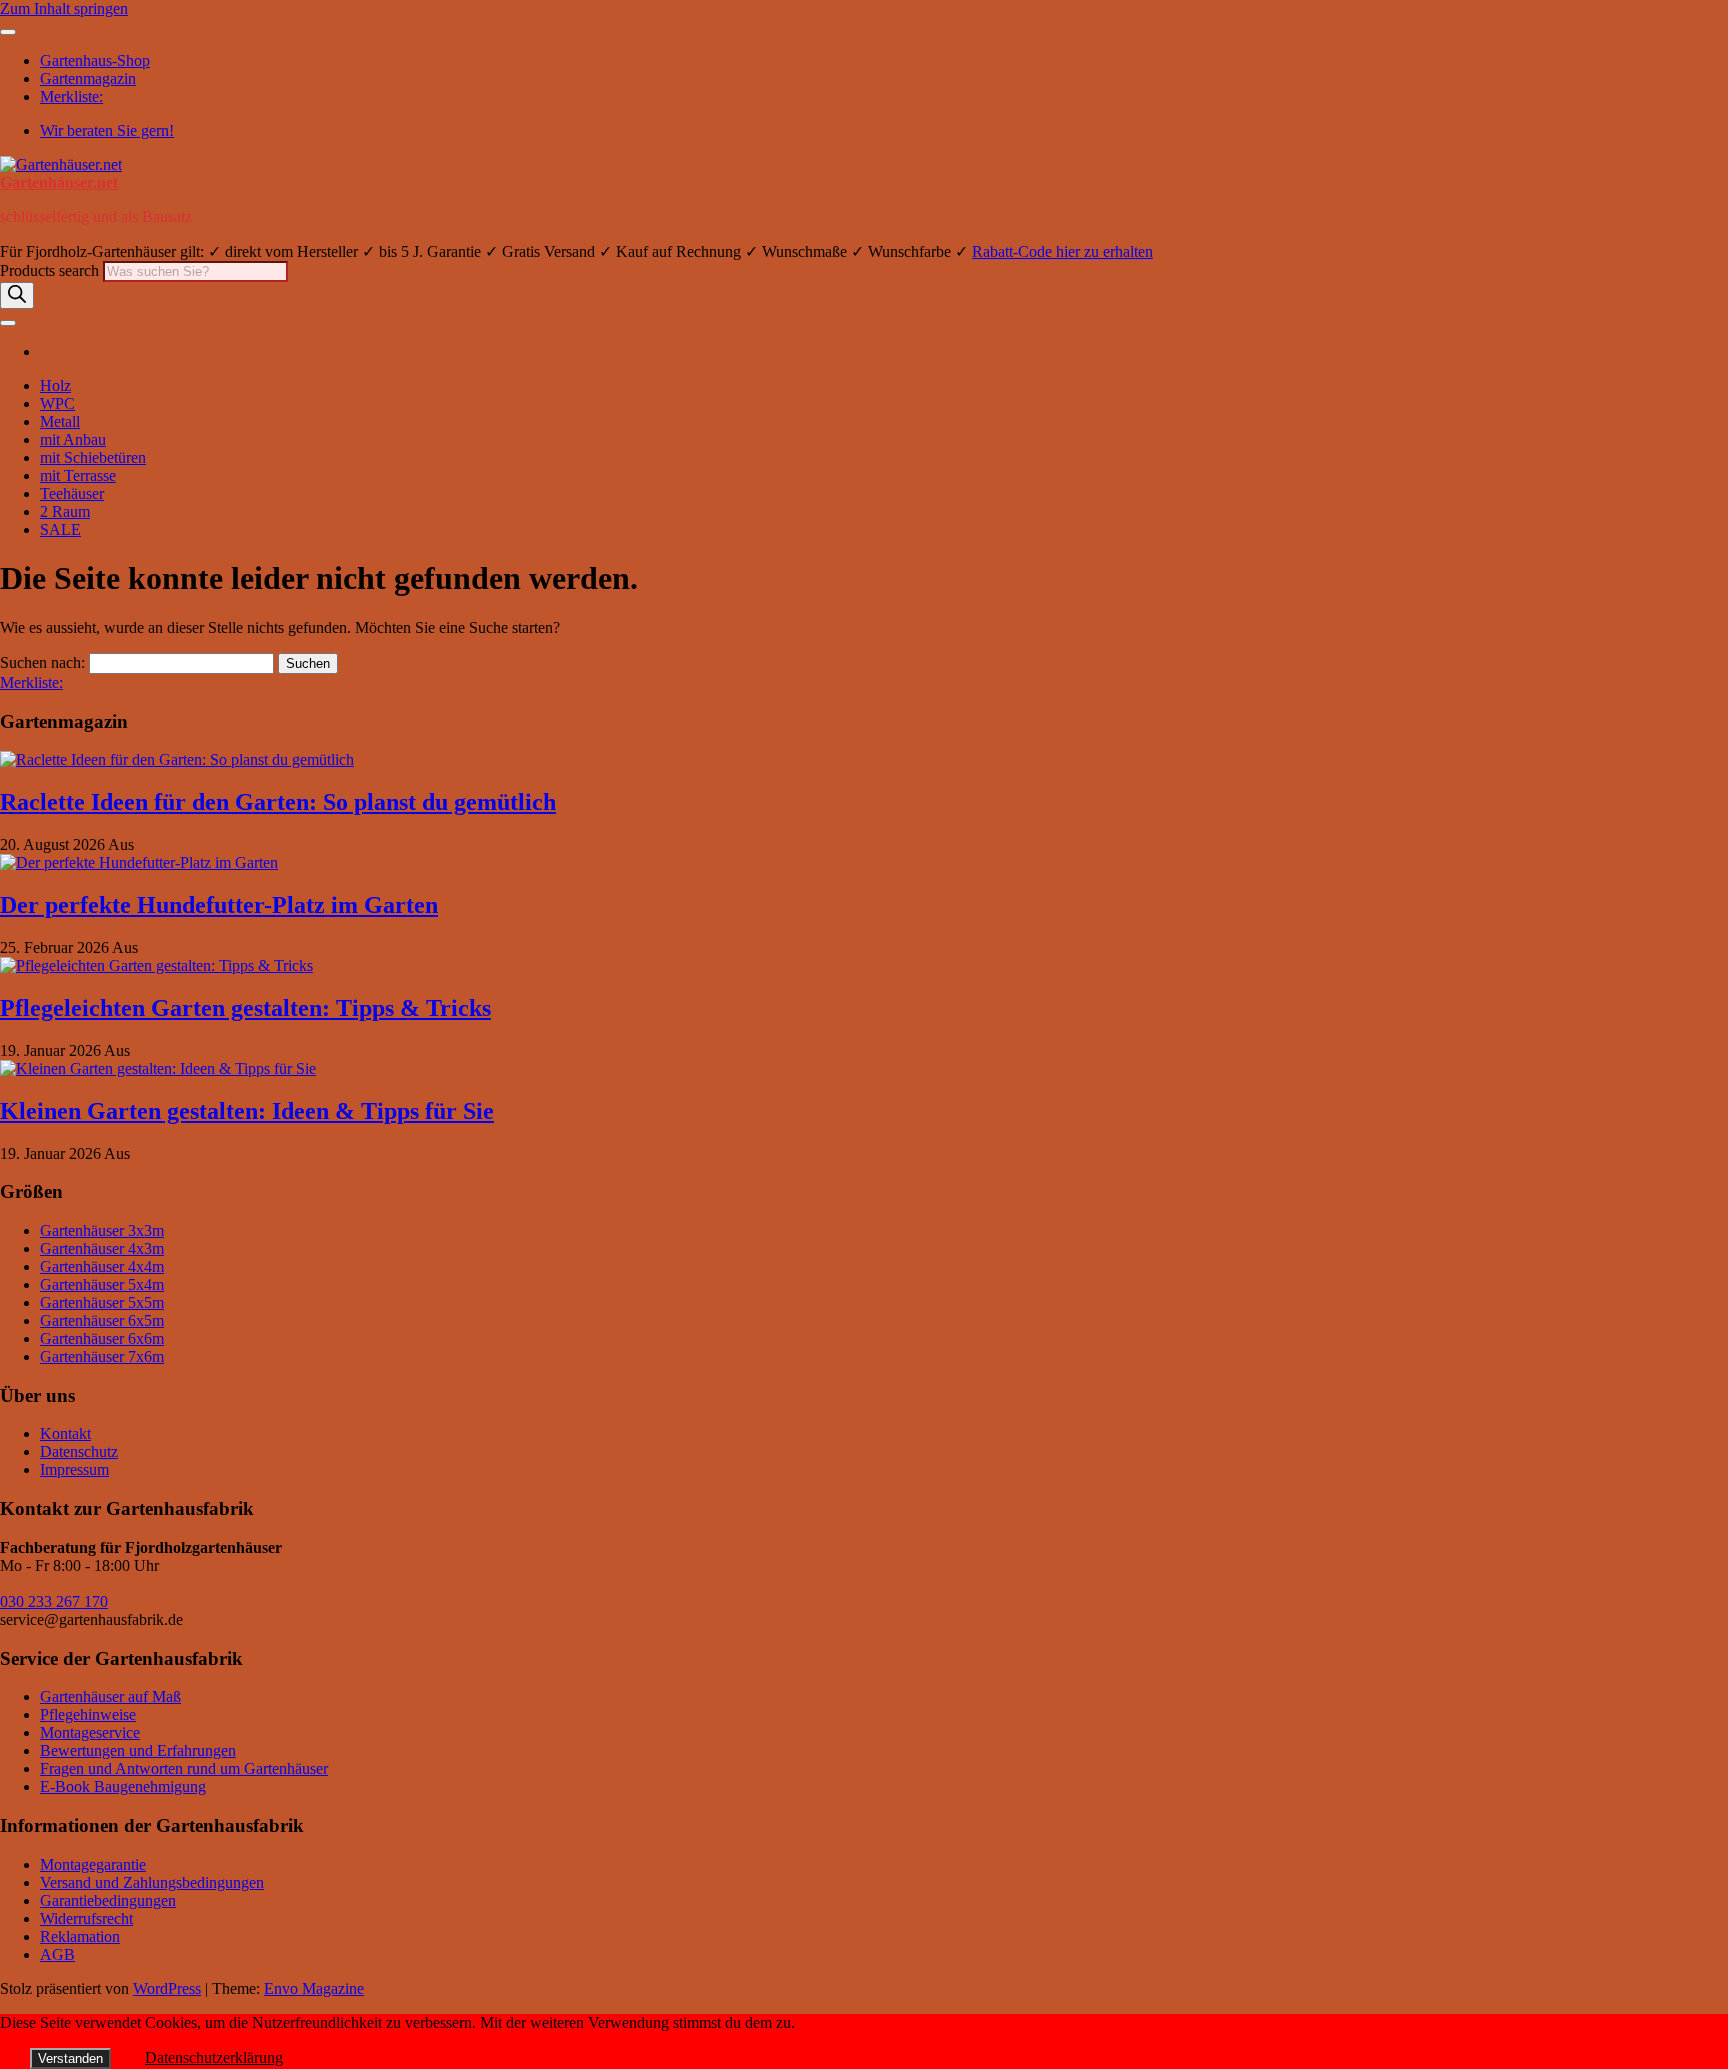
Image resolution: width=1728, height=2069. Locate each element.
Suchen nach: (42, 662)
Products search (51, 270)
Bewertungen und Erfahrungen (138, 1750)
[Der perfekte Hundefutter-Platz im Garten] (139, 862)
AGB (57, 1954)
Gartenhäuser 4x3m (102, 1248)
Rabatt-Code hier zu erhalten (1062, 251)
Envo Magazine (314, 1988)
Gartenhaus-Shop (95, 60)
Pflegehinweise (88, 1714)
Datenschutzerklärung (214, 2057)
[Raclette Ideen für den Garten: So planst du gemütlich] (177, 759)
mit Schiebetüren (93, 457)
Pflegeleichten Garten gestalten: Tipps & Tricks (245, 1008)
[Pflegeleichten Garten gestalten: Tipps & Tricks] (156, 965)
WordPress (167, 1988)
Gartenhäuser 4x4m (102, 1266)
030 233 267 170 (54, 1601)
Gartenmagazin (88, 78)
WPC (57, 403)
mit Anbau (73, 439)
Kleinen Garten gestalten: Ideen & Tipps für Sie (247, 1111)
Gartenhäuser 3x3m (102, 1230)
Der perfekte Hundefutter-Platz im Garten (219, 905)
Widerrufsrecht (86, 1918)
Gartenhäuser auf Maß (110, 1696)
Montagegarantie (93, 1864)
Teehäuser (72, 493)
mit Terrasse (78, 475)
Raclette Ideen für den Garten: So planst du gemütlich (278, 802)
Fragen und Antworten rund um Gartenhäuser (184, 1768)
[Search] (17, 295)
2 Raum (65, 511)
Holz (55, 385)
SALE (60, 529)
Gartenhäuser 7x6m (102, 1356)
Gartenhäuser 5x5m (102, 1302)
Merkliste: (71, 96)
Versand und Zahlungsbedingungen (152, 1882)
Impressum (74, 1469)
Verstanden (70, 2058)
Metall (60, 421)
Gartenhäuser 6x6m (102, 1338)
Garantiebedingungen (108, 1900)
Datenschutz (79, 1451)
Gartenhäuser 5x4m (102, 1284)
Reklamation (80, 1936)
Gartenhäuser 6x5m (102, 1320)
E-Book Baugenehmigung (123, 1786)
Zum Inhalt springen (64, 8)
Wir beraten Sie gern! (107, 130)
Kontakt (65, 1433)
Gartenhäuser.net (59, 182)
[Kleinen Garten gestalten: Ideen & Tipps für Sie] (158, 1068)
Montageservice (90, 1732)
